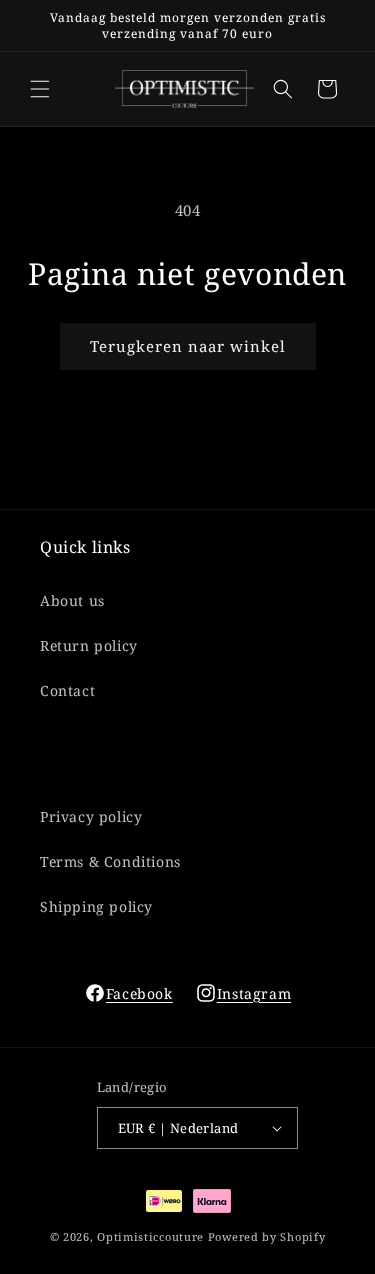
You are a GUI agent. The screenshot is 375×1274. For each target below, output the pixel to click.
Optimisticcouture (150, 1236)
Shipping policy (96, 906)
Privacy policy (91, 816)
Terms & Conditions (110, 861)
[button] (40, 89)
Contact (67, 690)
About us (72, 600)
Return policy (89, 645)
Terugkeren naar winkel (188, 346)
